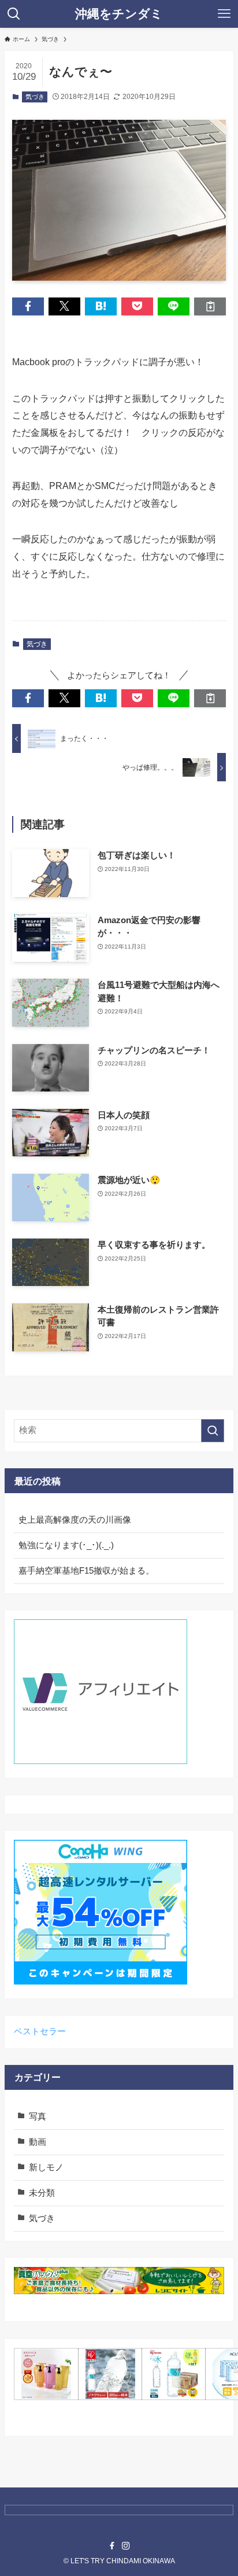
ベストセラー (40, 2031)
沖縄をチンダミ (119, 14)
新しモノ (46, 2167)
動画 (38, 2142)
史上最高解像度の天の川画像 (75, 1520)
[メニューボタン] (224, 14)
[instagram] (126, 2546)
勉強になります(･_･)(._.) (66, 1545)
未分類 (42, 2193)
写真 (38, 2116)
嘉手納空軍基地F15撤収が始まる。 (86, 1571)
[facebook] (112, 2546)
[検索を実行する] (213, 1431)
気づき (35, 97)
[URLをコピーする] (210, 306)
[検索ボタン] (14, 14)
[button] (28, 306)
